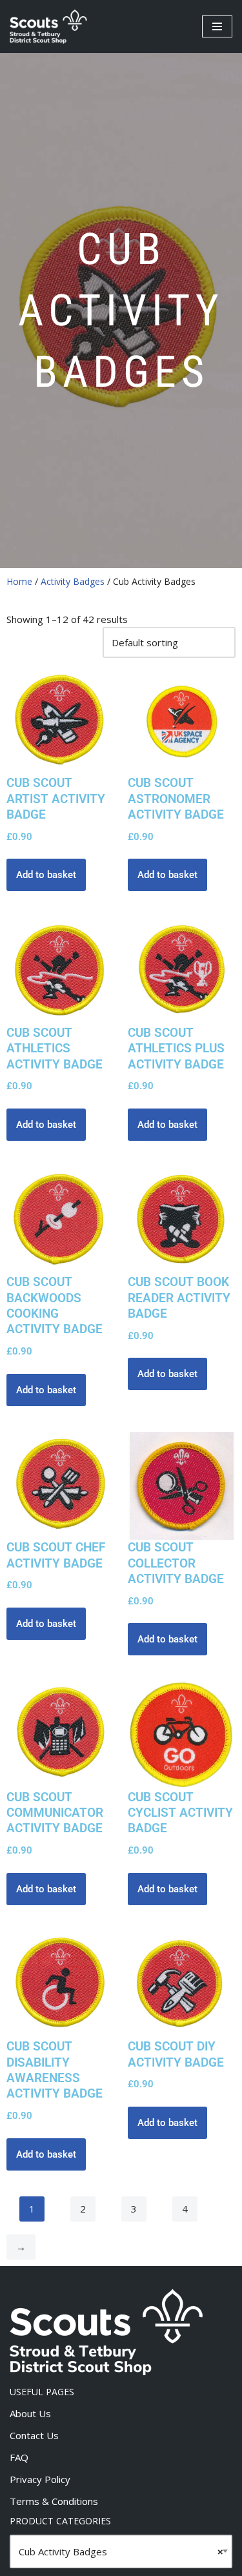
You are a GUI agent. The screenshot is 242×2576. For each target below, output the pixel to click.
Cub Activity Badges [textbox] (121, 2551)
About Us (30, 2413)
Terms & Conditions (54, 2501)
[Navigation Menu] (217, 26)
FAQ (19, 2457)
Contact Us (34, 2435)
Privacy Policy (40, 2479)
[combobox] (121, 2551)
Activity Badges (73, 581)
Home (19, 581)
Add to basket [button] (46, 875)
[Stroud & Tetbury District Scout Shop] (48, 26)
